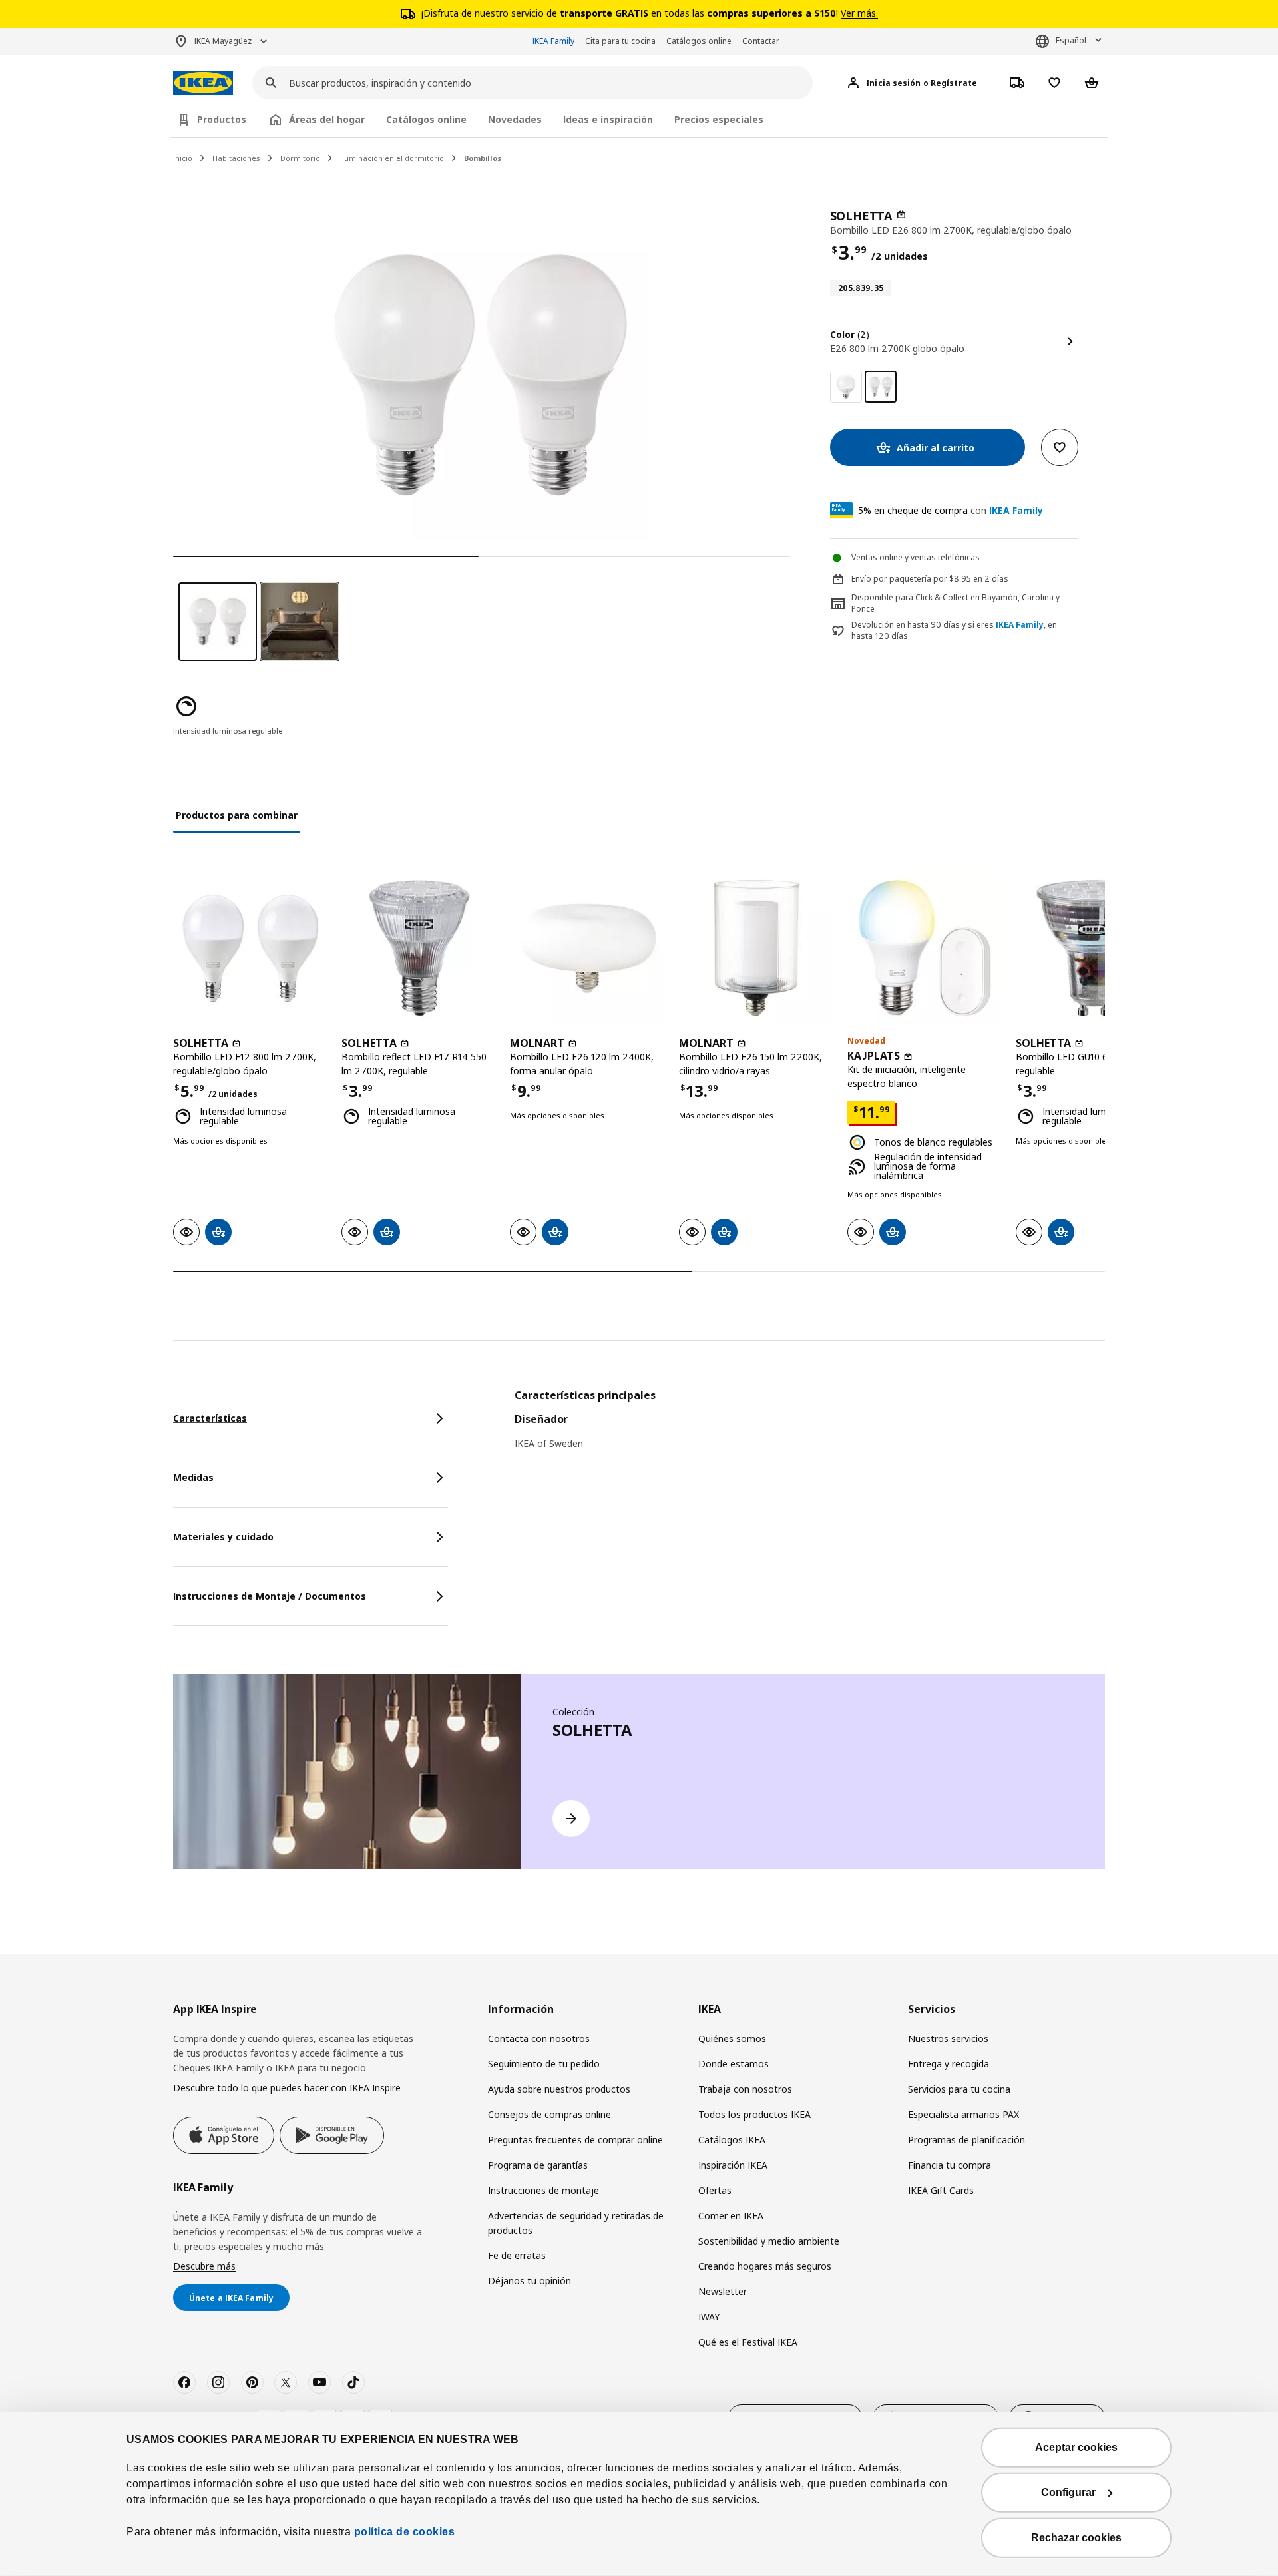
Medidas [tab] (193, 1477)
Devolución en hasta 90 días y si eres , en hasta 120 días (954, 631)
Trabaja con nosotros (745, 2089)
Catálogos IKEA (732, 2140)
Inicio (183, 158)
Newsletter (723, 2291)
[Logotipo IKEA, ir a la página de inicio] (203, 83)
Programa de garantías (538, 2165)
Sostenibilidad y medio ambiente (769, 2241)
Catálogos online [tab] (426, 119)
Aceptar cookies (1076, 2447)
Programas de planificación (966, 2140)
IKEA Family (553, 41)
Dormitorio (300, 158)
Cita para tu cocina (620, 41)
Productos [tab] (222, 119)
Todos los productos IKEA (754, 2114)
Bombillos (483, 158)
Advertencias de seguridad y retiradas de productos (576, 2223)
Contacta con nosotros (539, 2039)
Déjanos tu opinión (530, 2281)
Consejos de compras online (549, 2114)
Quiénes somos (732, 2039)
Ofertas (715, 2190)
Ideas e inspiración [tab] (608, 119)
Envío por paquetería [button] (891, 579)
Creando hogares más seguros (765, 2266)
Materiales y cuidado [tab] (223, 1537)
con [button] (951, 510)
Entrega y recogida (949, 2064)
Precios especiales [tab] (719, 119)
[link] (846, 387)
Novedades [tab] (515, 119)
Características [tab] (210, 1418)
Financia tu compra (950, 2165)
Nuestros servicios (948, 2039)
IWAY (709, 2317)
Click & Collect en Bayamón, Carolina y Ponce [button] (956, 603)
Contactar (761, 41)
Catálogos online (699, 41)
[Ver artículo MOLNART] (587, 948)
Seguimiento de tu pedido (544, 2064)
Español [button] (1071, 40)
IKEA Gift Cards (941, 2190)
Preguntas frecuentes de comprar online (575, 2140)
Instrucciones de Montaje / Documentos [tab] (270, 1596)
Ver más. (859, 13)
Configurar (1068, 2492)
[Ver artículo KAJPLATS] (925, 948)
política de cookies (403, 2532)
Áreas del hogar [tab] (327, 119)
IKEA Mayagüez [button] (223, 41)
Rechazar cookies (1076, 2538)
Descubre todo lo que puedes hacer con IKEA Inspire (287, 2088)
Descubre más (204, 2266)
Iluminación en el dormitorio (392, 158)
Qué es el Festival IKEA (748, 2342)
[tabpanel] (810, 1428)
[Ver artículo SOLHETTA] (251, 948)
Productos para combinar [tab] (237, 815)
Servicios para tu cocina (959, 2089)
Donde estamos (734, 2064)
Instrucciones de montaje (543, 2190)
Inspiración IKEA (733, 2165)
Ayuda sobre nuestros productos (559, 2089)
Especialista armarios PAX (963, 2114)
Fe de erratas (517, 2255)
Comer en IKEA (731, 2216)
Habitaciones (236, 158)
